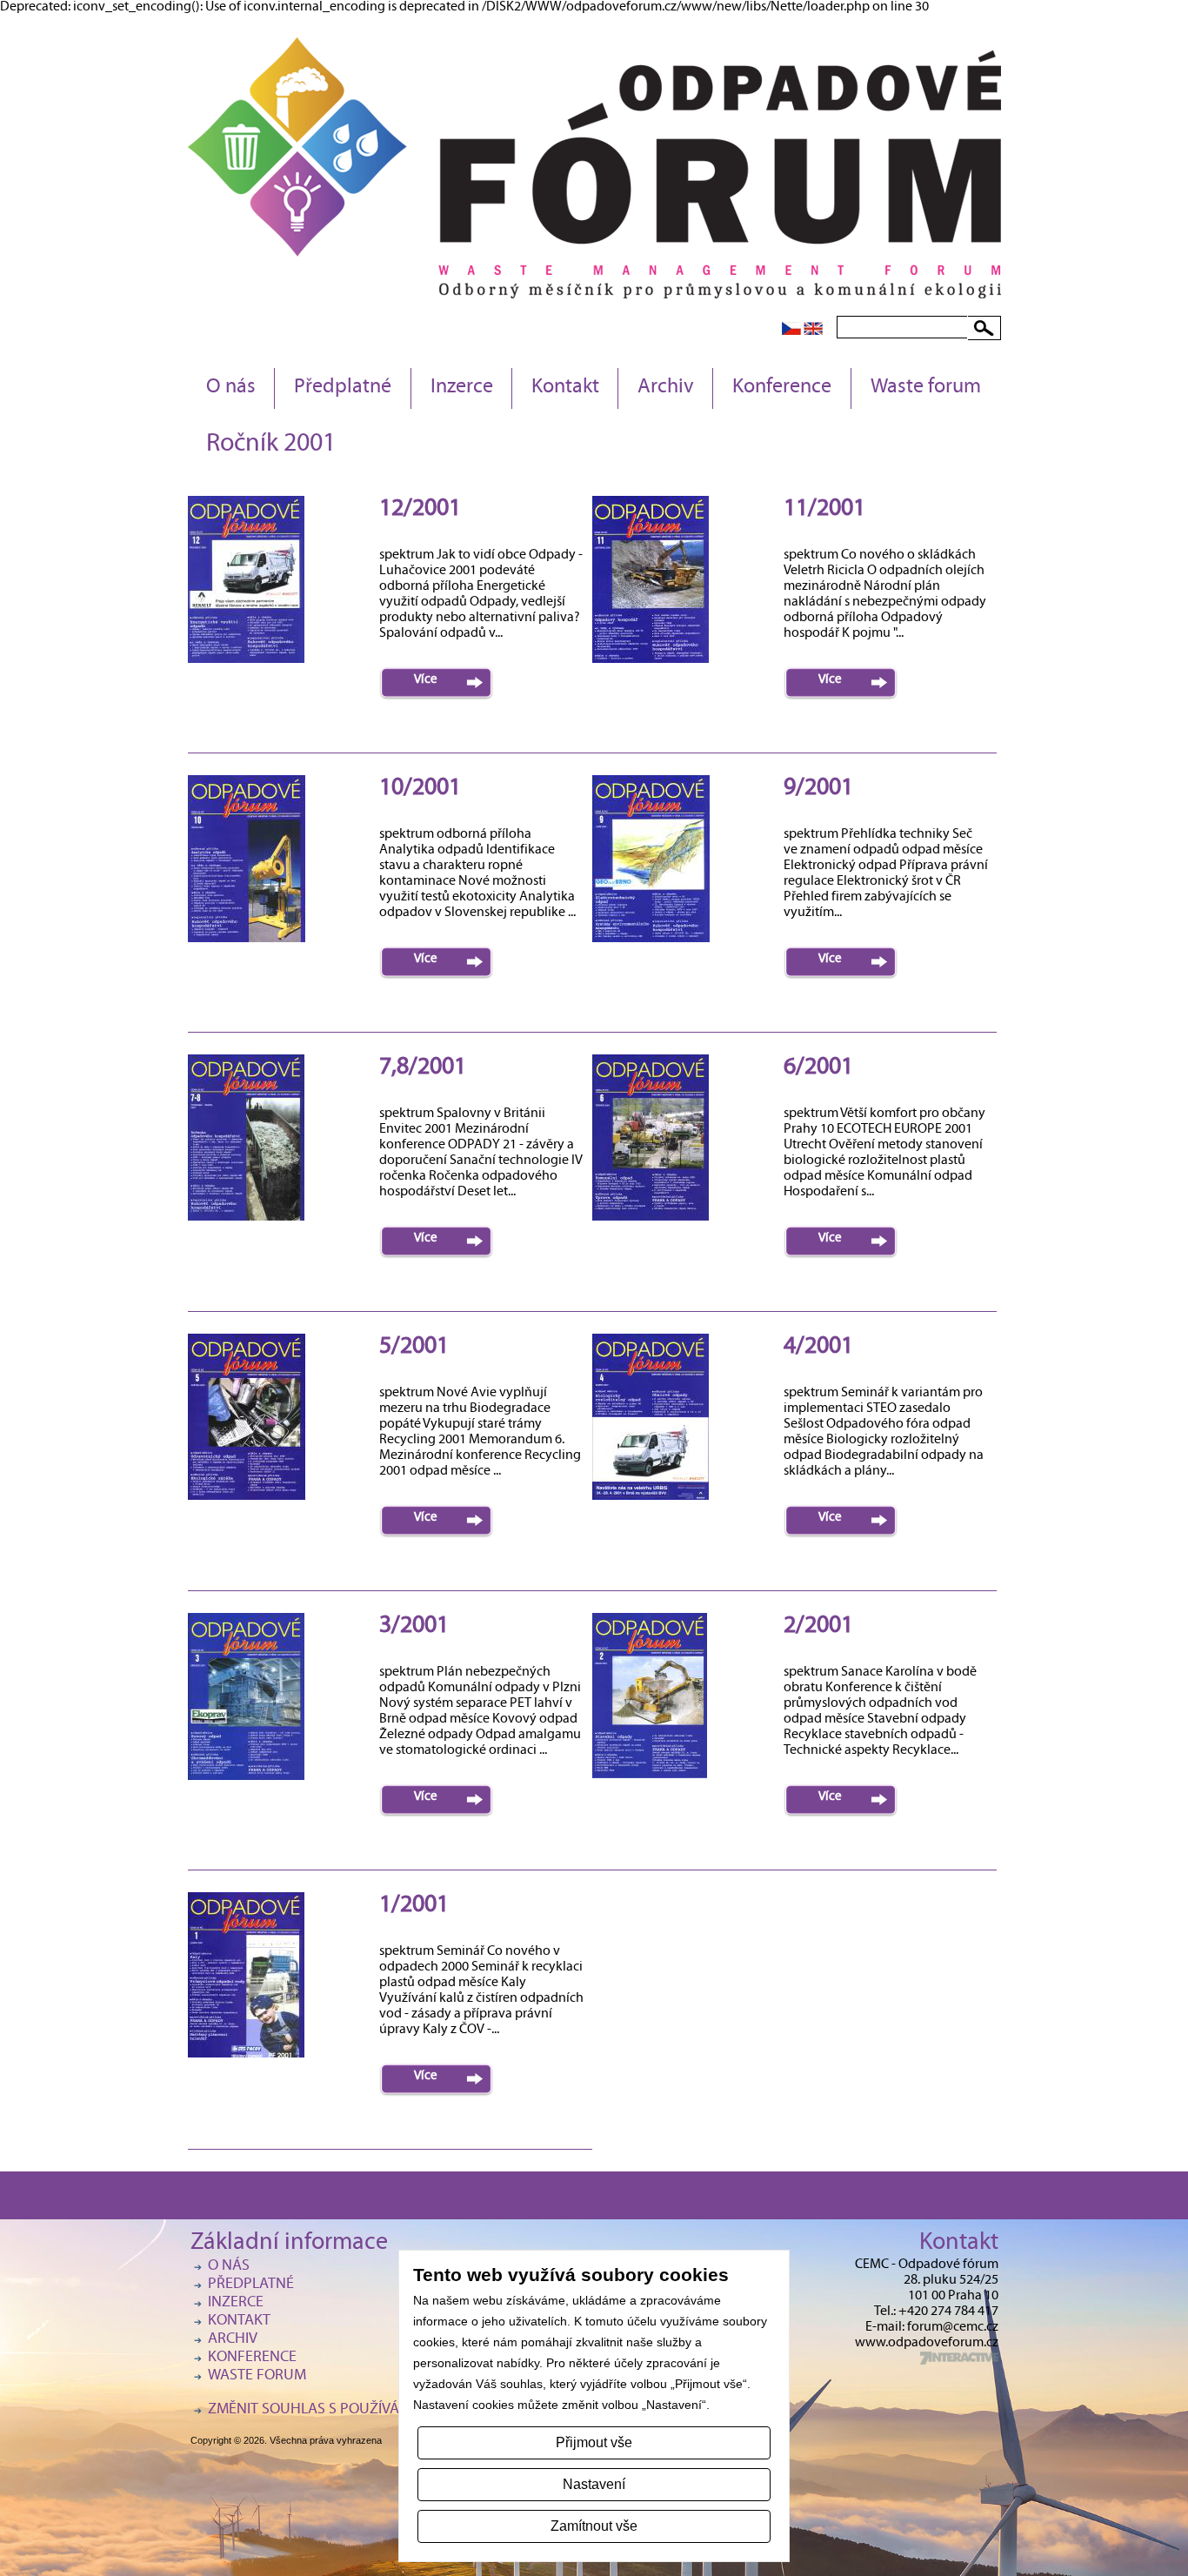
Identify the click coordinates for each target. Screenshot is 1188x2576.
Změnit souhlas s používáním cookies (347, 2410)
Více (426, 680)
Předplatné (343, 388)
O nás (231, 388)
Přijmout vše (594, 2442)
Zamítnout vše (594, 2526)
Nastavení (594, 2484)
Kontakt (565, 388)
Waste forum (926, 388)
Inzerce (462, 388)
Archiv (666, 388)
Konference (782, 388)
